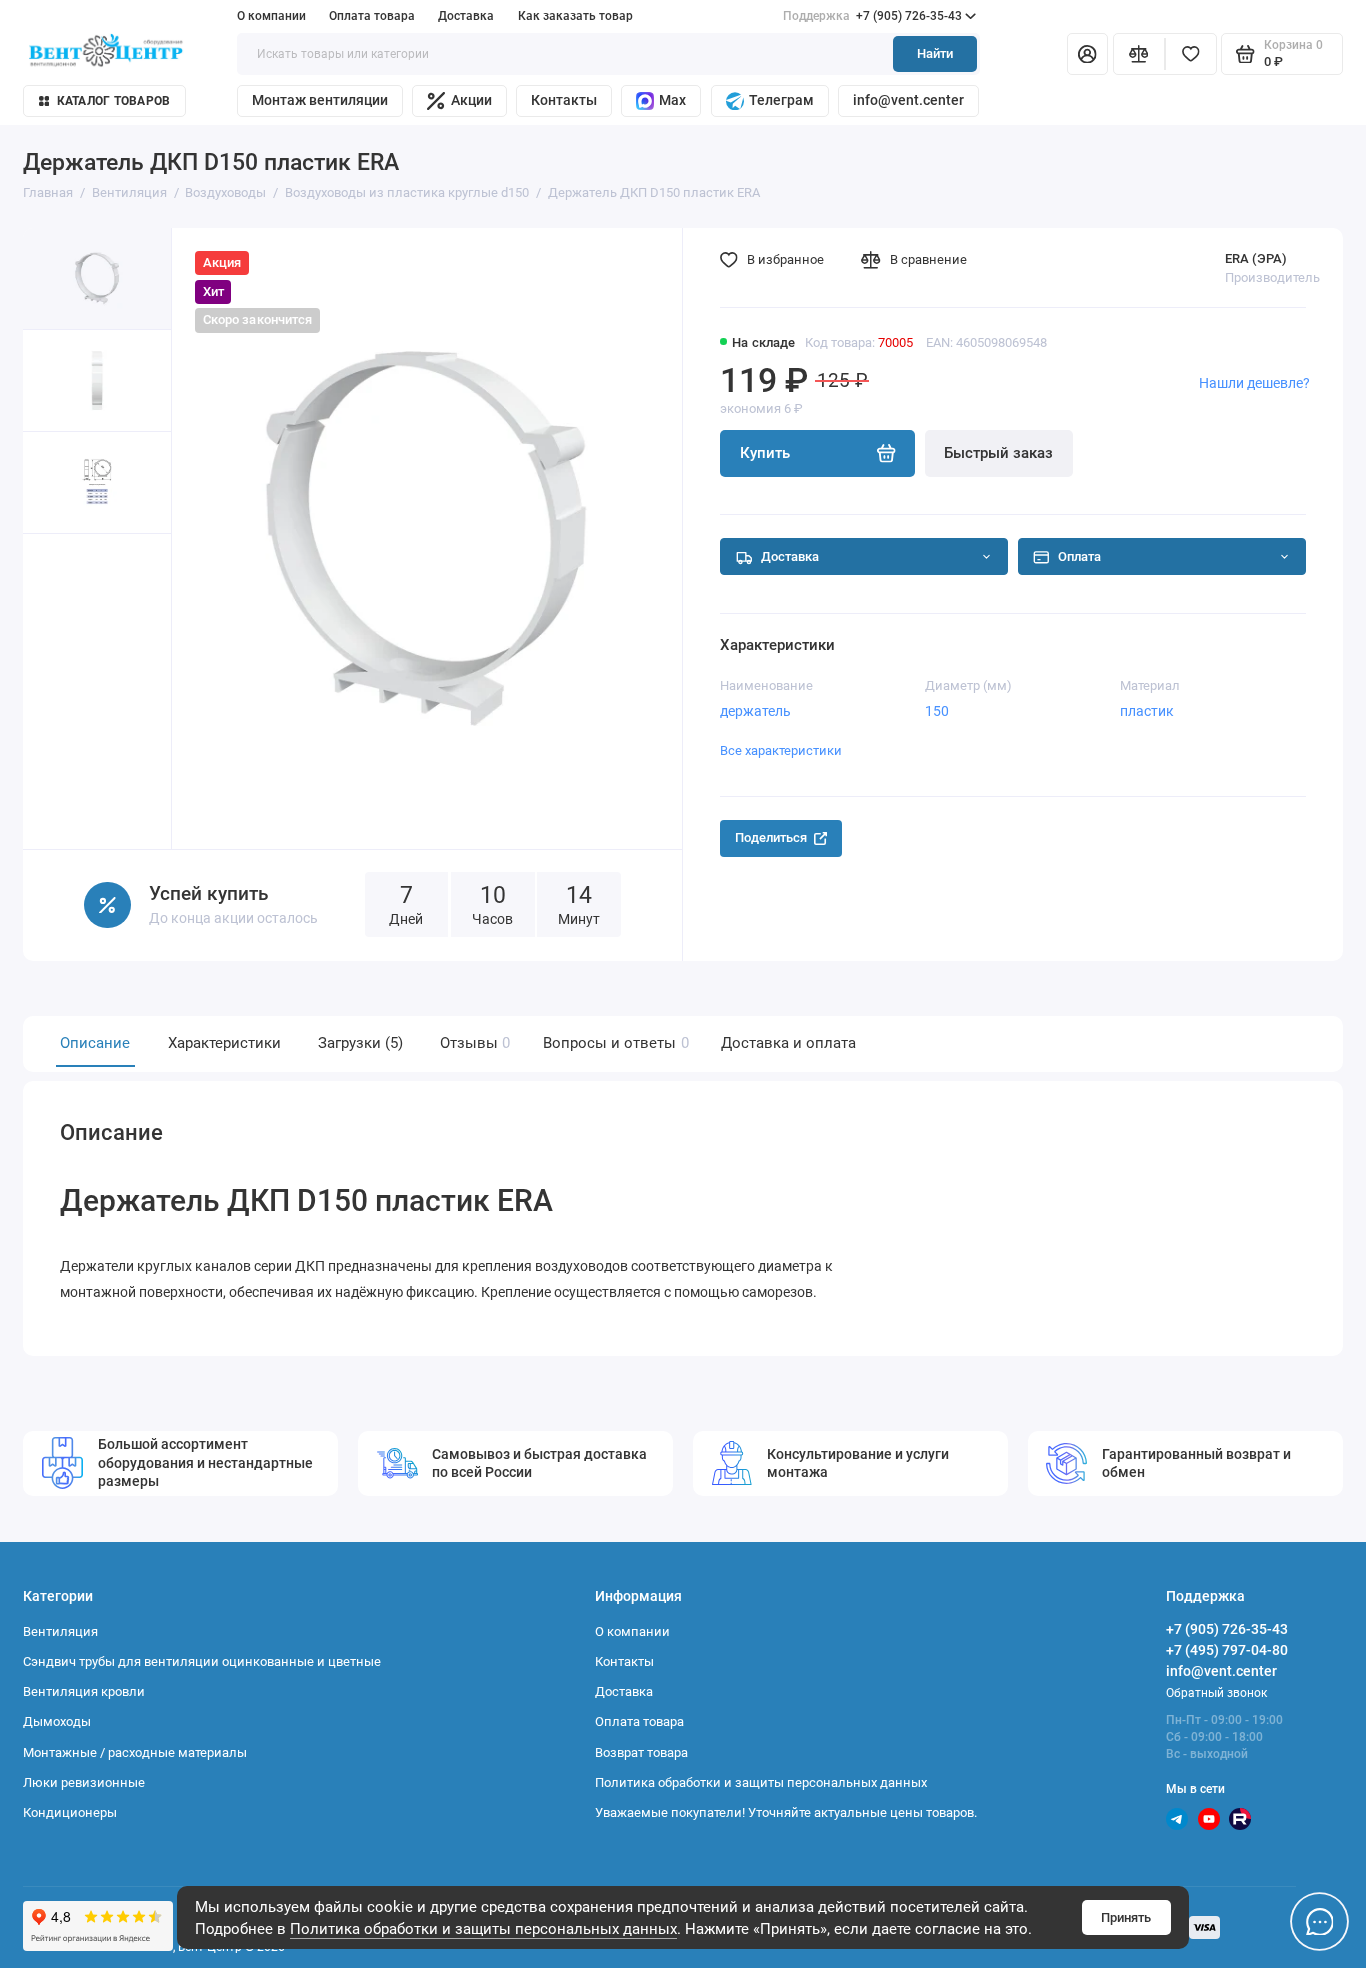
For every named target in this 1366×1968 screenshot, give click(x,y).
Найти (935, 53)
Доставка (466, 16)
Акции (471, 100)
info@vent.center (908, 100)
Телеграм (781, 100)
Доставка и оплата (788, 1043)
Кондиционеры (70, 1812)
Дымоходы (57, 1721)
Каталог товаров (114, 101)
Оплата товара (372, 16)
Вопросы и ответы (613, 1043)
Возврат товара (641, 1752)
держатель (755, 711)
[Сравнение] (1139, 54)
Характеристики (224, 1043)
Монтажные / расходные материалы (135, 1752)
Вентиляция (60, 1631)
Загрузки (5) (360, 1043)
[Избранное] (1191, 54)
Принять (1126, 1917)
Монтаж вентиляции (320, 100)
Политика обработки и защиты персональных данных (483, 1929)
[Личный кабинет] (1087, 54)
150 (937, 711)
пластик (1147, 711)
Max (672, 100)
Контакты (564, 100)
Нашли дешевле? (1254, 383)
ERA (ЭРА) (1256, 258)
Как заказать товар (575, 16)
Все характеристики (781, 750)
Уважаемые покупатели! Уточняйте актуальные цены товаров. (786, 1812)
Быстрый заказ (998, 453)
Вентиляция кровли (84, 1691)
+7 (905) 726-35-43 (872, 16)
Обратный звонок (1216, 1693)
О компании (271, 16)
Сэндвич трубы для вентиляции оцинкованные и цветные (202, 1661)
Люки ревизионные (84, 1782)
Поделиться (771, 837)
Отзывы (473, 1043)
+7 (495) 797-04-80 (1227, 1650)
